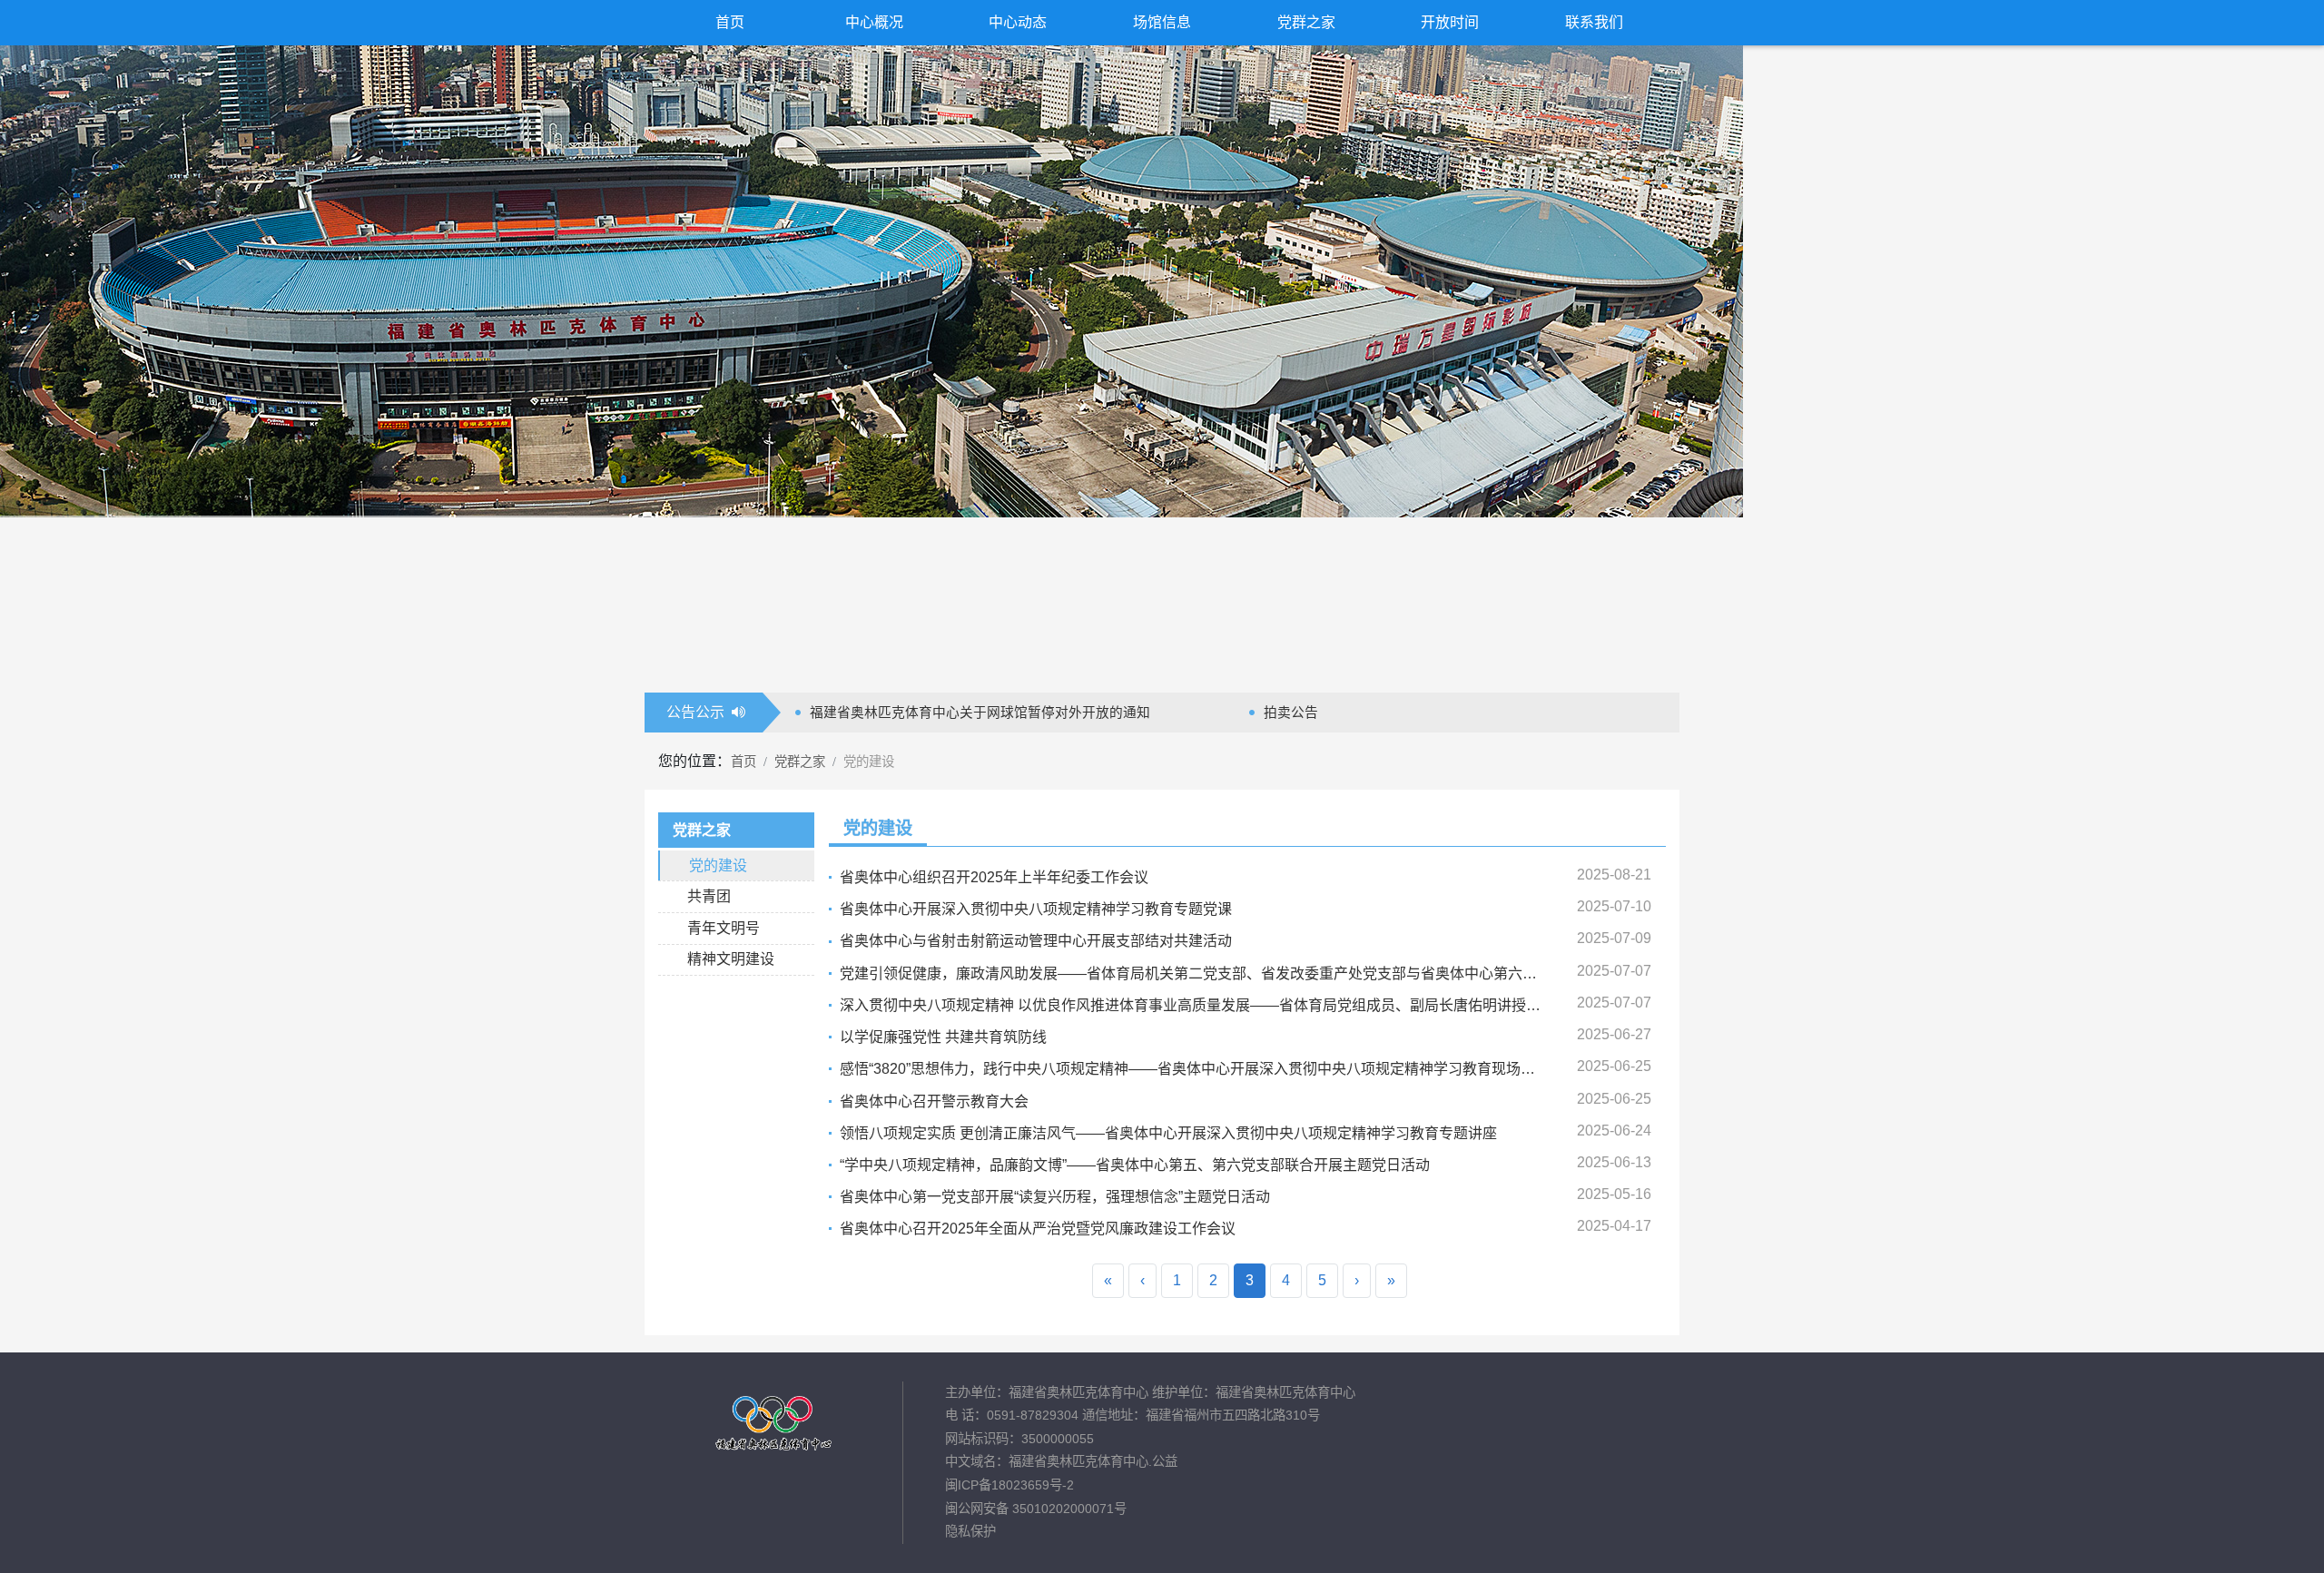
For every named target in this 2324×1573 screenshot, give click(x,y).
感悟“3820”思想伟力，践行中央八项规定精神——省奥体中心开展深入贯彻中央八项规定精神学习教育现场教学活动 (1209, 1069)
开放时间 (1450, 22)
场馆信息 (1162, 22)
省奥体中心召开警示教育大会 (934, 1101)
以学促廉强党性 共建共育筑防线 (943, 1037)
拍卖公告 (1291, 713)
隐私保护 (970, 1531)
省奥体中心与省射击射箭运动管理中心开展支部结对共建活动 (1036, 941)
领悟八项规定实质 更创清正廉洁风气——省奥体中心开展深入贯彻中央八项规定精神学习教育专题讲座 (1168, 1133)
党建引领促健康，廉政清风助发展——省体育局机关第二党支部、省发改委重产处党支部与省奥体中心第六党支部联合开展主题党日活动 (1253, 973)
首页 (730, 22)
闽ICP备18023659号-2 (1009, 1485)
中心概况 (874, 22)
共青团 (709, 896)
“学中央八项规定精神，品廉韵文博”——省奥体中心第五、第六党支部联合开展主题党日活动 (1135, 1165)
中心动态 (1018, 22)
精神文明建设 (731, 959)
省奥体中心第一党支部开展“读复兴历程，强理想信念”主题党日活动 (1055, 1197)
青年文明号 (724, 928)
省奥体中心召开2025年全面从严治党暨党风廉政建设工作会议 (1038, 1229)
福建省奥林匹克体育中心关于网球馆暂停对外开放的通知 (980, 713)
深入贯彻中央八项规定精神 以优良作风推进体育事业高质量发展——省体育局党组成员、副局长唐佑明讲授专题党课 (1212, 1005)
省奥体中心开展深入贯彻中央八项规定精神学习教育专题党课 (1036, 909)
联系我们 (1594, 22)
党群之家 (1306, 22)
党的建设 (718, 865)
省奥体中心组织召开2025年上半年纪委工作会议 (994, 877)
